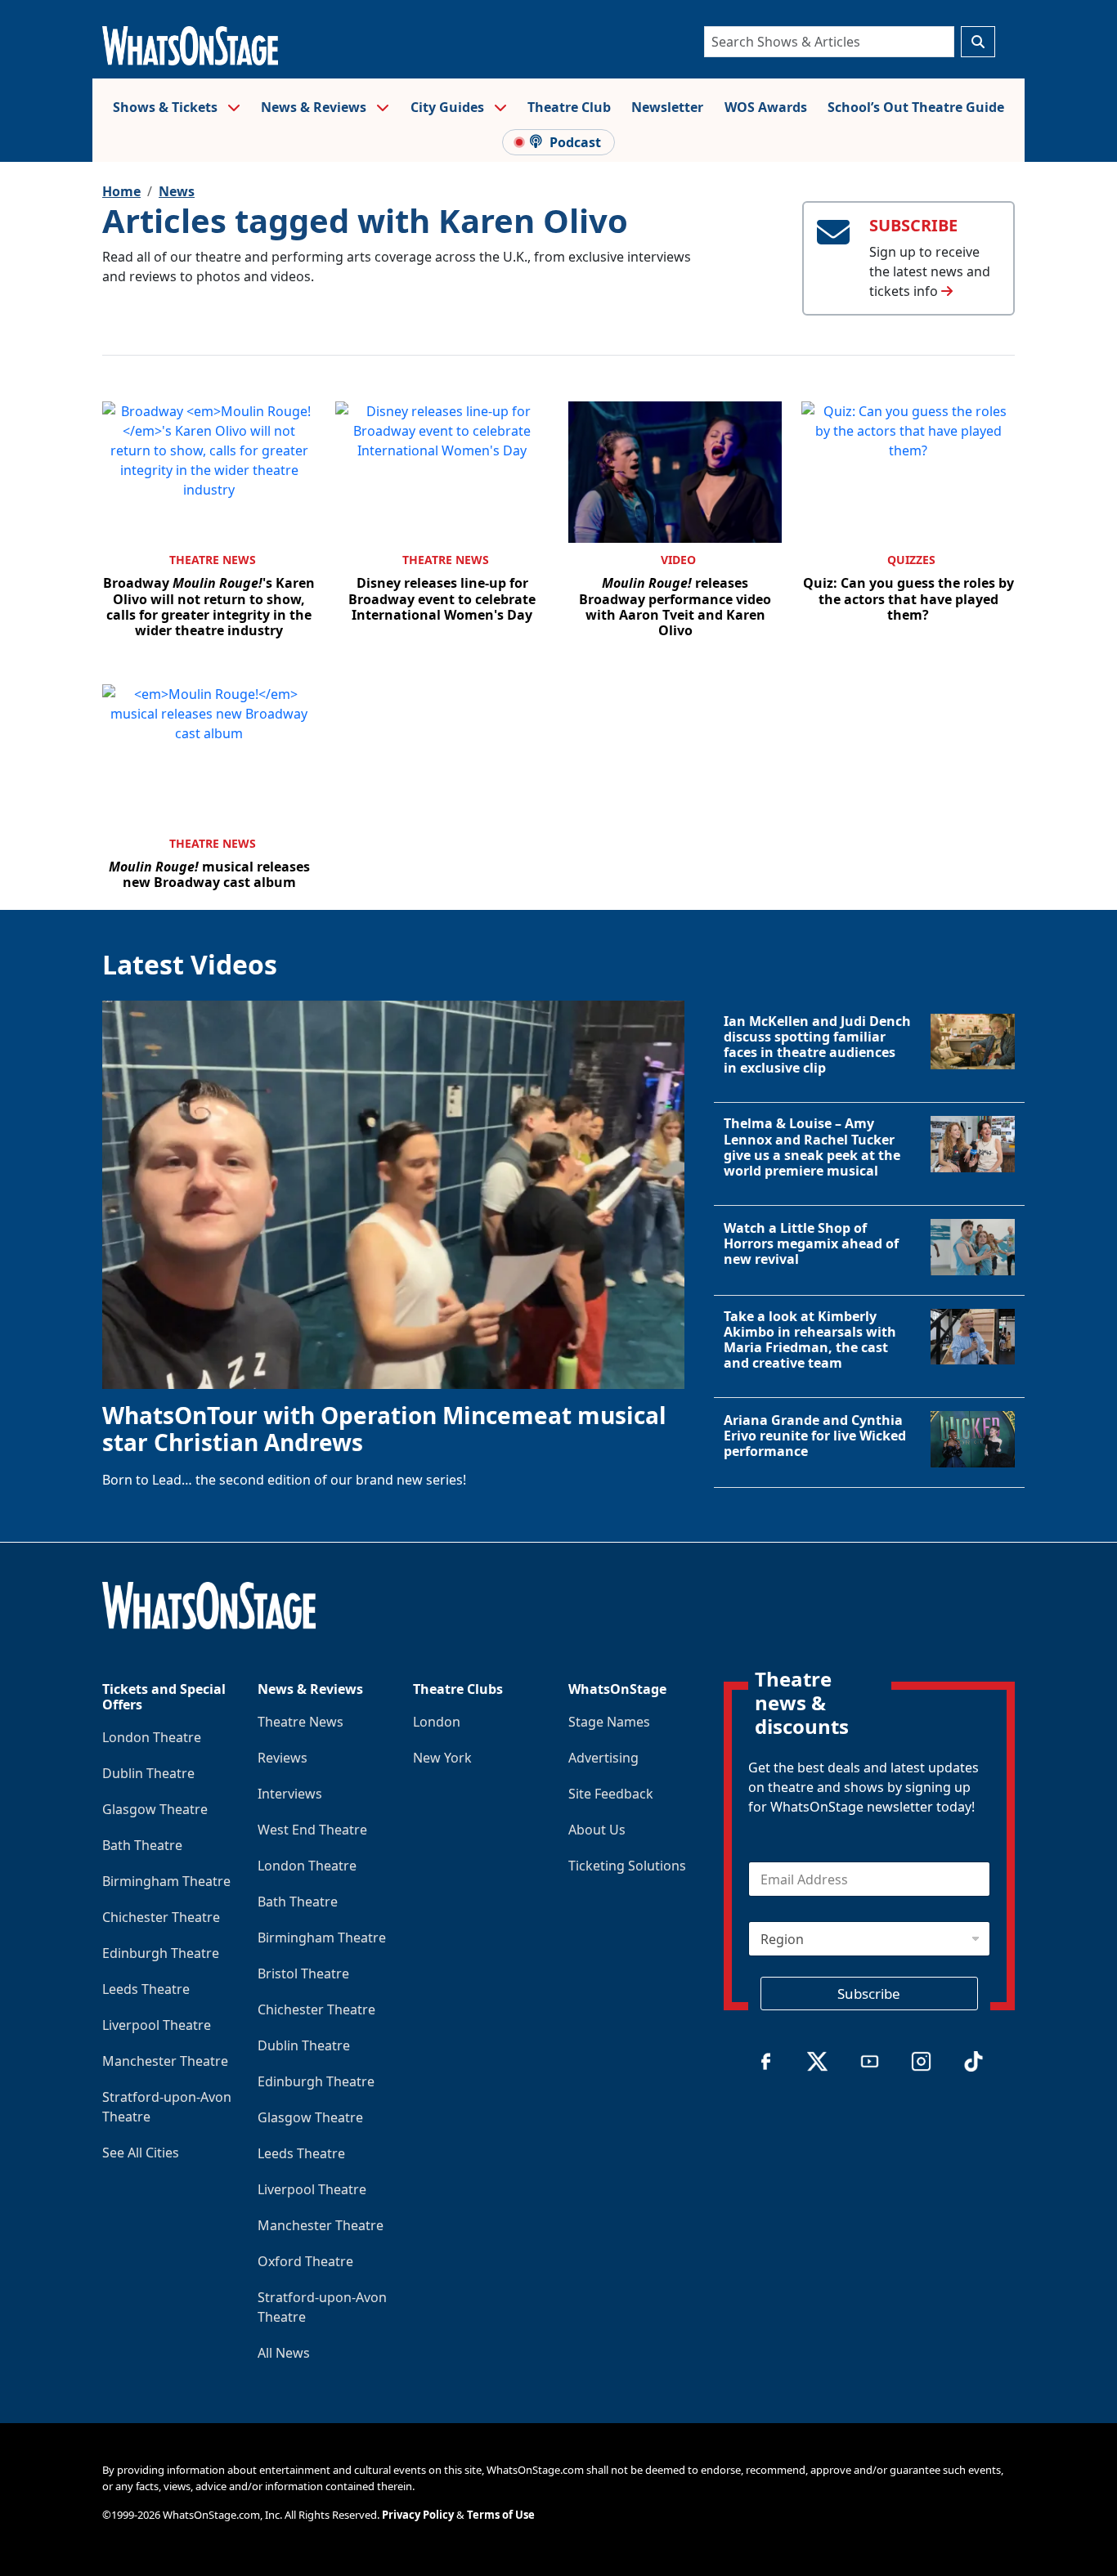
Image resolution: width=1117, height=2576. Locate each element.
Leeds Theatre (146, 1989)
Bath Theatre (142, 1845)
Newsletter (667, 107)
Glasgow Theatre (155, 1809)
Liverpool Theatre (157, 2025)
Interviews (290, 1794)
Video (678, 560)
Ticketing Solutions (627, 1866)
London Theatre (152, 1737)
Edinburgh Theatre (161, 1953)
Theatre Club (569, 107)
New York (442, 1758)
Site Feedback (611, 1794)
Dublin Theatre (148, 1773)
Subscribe (869, 1994)
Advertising (603, 1758)
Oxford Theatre (305, 2261)
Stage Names (609, 1722)
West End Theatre (312, 1830)
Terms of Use (501, 2515)
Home (121, 191)
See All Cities (141, 2153)
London (437, 1722)
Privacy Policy (418, 2515)
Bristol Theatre (303, 1973)
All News (284, 2353)
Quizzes (911, 560)
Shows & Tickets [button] (167, 107)
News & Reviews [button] (315, 107)
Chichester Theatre (161, 1917)
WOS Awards (766, 107)
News (177, 191)
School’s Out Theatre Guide (916, 107)
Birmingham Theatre (166, 1881)
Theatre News (213, 560)
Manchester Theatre (165, 2061)
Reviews (283, 1758)
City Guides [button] (449, 107)
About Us (597, 1830)
